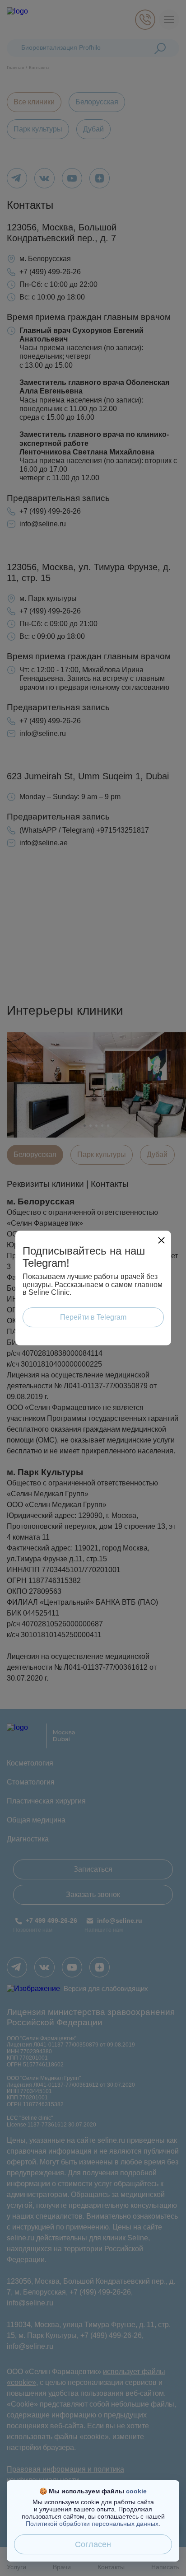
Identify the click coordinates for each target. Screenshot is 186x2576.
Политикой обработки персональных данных (92, 2524)
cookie (136, 2491)
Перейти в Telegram (93, 1317)
